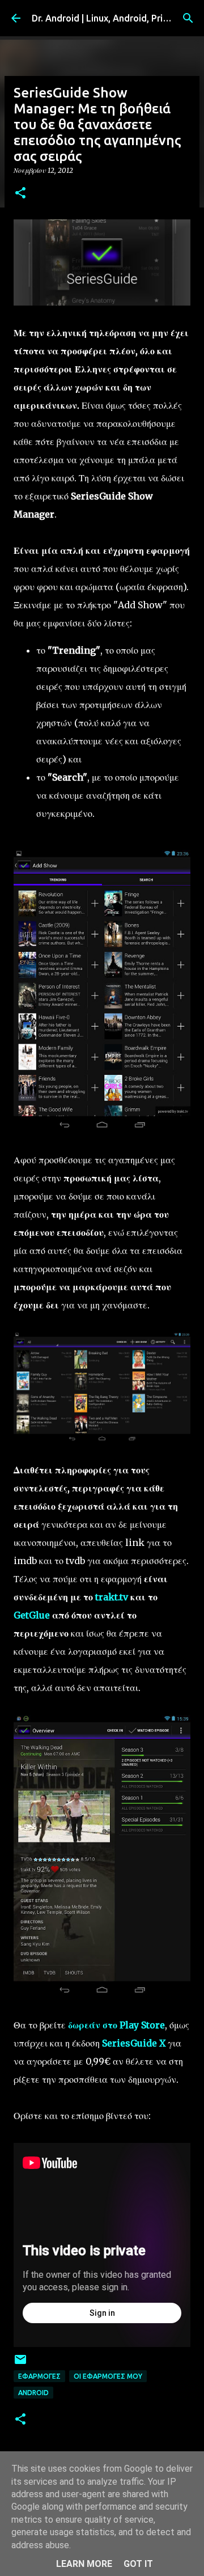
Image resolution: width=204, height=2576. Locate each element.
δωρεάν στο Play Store (116, 2025)
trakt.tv (112, 1597)
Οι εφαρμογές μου (108, 2376)
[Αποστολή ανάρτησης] (20, 2364)
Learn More (84, 2564)
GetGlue (32, 1615)
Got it (138, 2564)
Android (33, 2393)
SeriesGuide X (134, 2043)
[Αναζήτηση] (188, 18)
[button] (20, 194)
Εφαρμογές (39, 2376)
